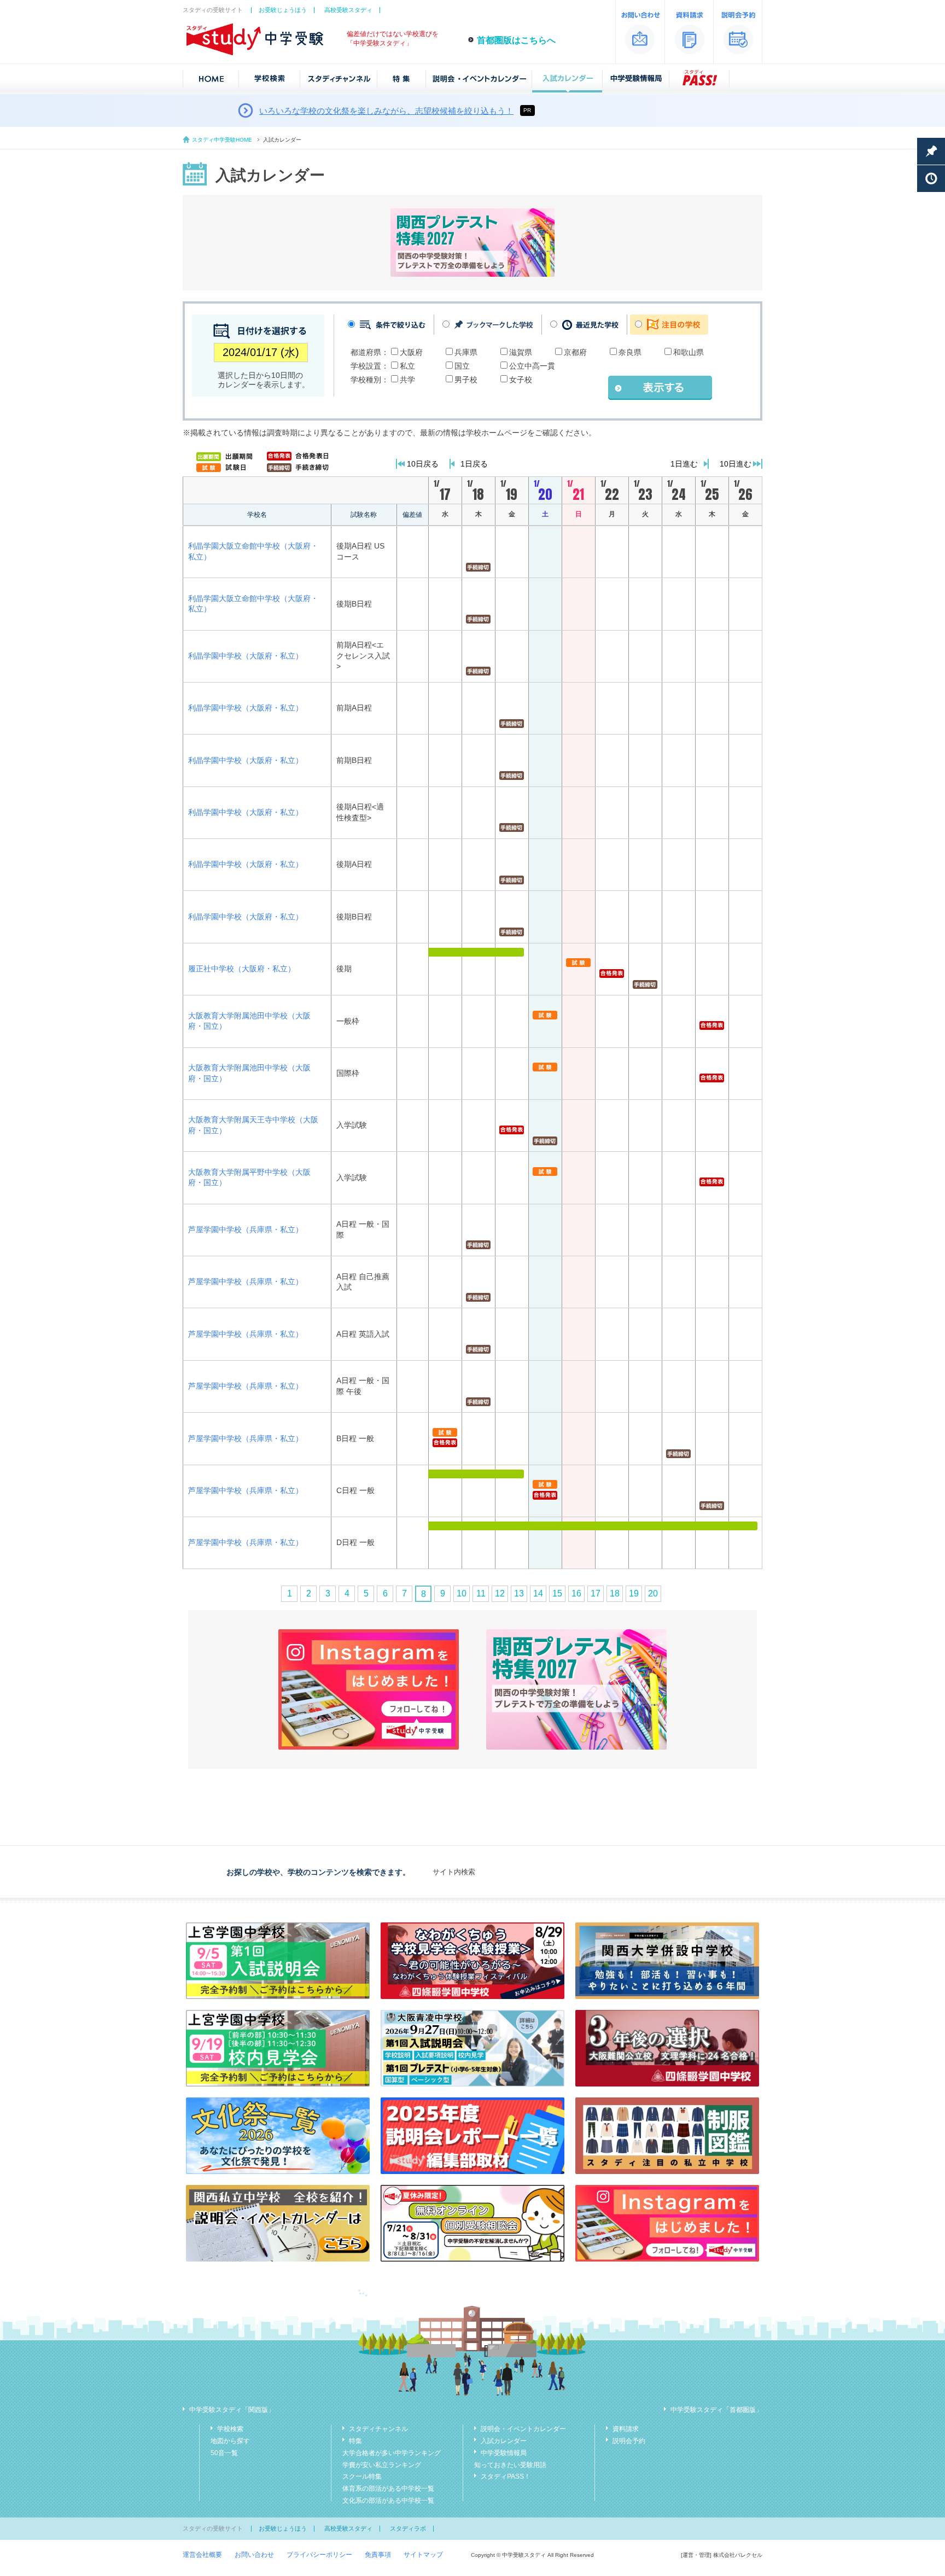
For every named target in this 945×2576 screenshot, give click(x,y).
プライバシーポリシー (319, 2555)
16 (576, 1593)
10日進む (736, 464)
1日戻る (474, 464)
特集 (355, 2441)
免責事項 (378, 2555)
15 (557, 1593)
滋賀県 (521, 352)
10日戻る (423, 464)
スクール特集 (362, 2476)
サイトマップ (423, 2555)
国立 (462, 366)
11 (481, 1593)
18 (615, 1593)
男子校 (466, 380)
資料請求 (626, 2429)
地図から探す (230, 2441)
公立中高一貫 (532, 366)
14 (538, 1593)
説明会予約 (629, 2441)
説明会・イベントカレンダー (523, 2429)
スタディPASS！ (506, 2476)
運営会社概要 (202, 2555)
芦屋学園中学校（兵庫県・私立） (246, 1229)
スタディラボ (408, 2528)
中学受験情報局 (504, 2453)
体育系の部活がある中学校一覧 (388, 2488)
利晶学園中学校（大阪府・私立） (246, 656)
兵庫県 (466, 352)
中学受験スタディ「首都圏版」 (716, 2410)
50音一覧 (224, 2453)
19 (634, 1593)
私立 (407, 366)
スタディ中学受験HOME (222, 140)
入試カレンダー (504, 2441)
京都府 (575, 352)
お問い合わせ (254, 2555)
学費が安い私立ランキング (382, 2465)
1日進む (684, 464)
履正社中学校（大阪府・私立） (242, 969)
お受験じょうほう (283, 10)
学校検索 (230, 2429)
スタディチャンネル (378, 2429)
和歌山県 (689, 352)
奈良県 (630, 352)
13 (519, 1593)
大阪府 (411, 352)
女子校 (521, 380)
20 (653, 1593)
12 (500, 1593)
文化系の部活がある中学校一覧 (388, 2501)
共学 (407, 380)
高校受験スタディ (348, 10)
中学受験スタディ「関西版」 (232, 2410)
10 (462, 1593)
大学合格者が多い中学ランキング (392, 2453)
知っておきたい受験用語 (510, 2465)
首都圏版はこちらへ (516, 40)
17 (596, 1593)
